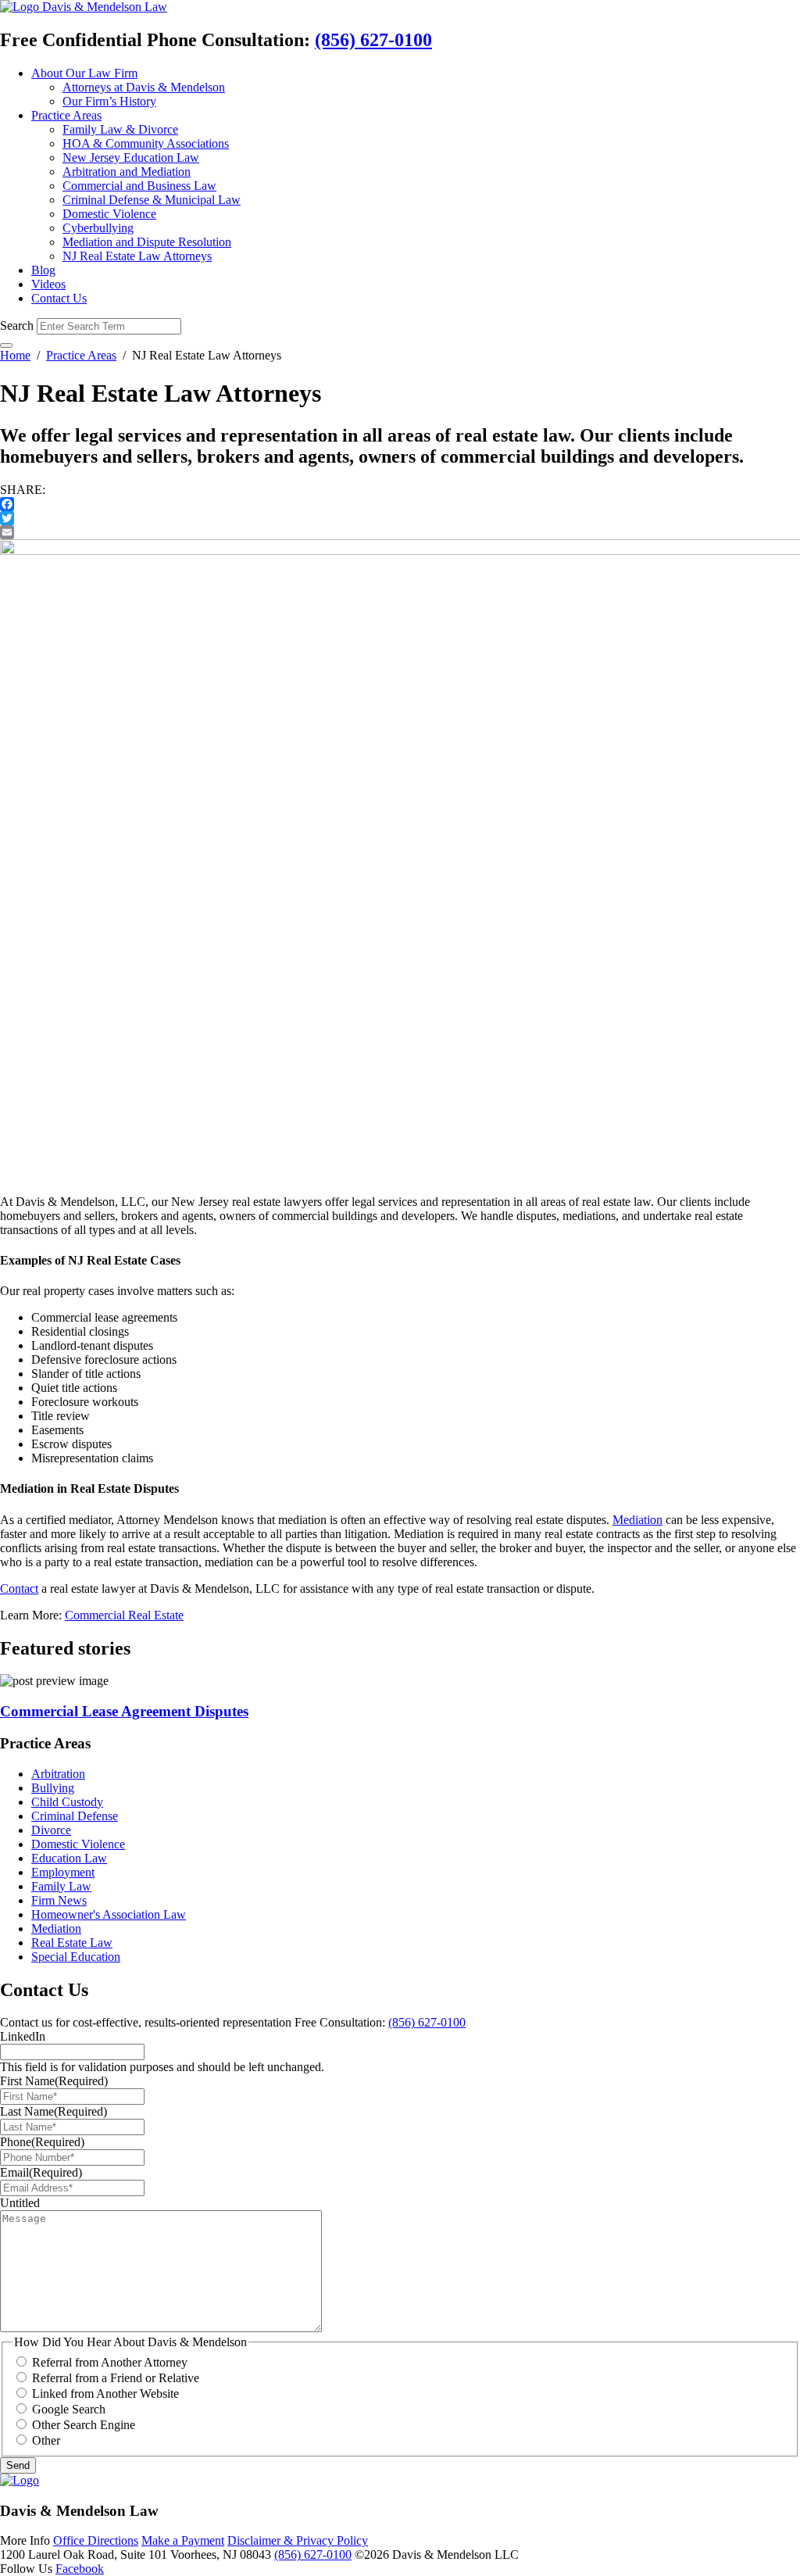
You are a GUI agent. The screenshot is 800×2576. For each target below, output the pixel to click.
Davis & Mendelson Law (105, 7)
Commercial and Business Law (139, 186)
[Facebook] (400, 504)
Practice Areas (66, 115)
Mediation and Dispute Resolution (147, 242)
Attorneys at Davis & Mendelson (144, 87)
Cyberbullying (98, 228)
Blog (43, 270)
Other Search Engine (84, 2425)
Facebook (80, 2569)
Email (41, 2172)
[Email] (400, 532)
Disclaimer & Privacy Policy (298, 2540)
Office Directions (96, 2540)
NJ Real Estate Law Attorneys (137, 256)
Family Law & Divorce (120, 129)
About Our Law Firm (84, 73)
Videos (48, 284)
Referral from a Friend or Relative (116, 2378)
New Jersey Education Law (131, 157)
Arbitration (58, 1774)
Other (46, 2440)
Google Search (69, 2409)
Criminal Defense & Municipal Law (152, 200)
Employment (63, 1872)
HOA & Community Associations (146, 143)
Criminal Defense (75, 1816)
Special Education (76, 1957)
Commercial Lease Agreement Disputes (124, 1711)
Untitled (20, 2203)
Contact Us (59, 298)
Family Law (61, 1886)
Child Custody (67, 1802)
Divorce (51, 1830)
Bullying (53, 1788)
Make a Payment (183, 2540)
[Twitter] (400, 518)
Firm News (59, 1900)
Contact (19, 1589)
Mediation (637, 1520)
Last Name (54, 2111)
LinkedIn (23, 2036)
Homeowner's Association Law (109, 1914)
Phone (42, 2142)
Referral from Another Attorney (110, 2362)
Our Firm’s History (109, 101)
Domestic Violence (109, 214)
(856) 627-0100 (373, 40)
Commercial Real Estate (124, 1615)
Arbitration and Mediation (127, 172)
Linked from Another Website (105, 2394)
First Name (54, 2081)
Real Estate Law (72, 1943)
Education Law (69, 1858)
